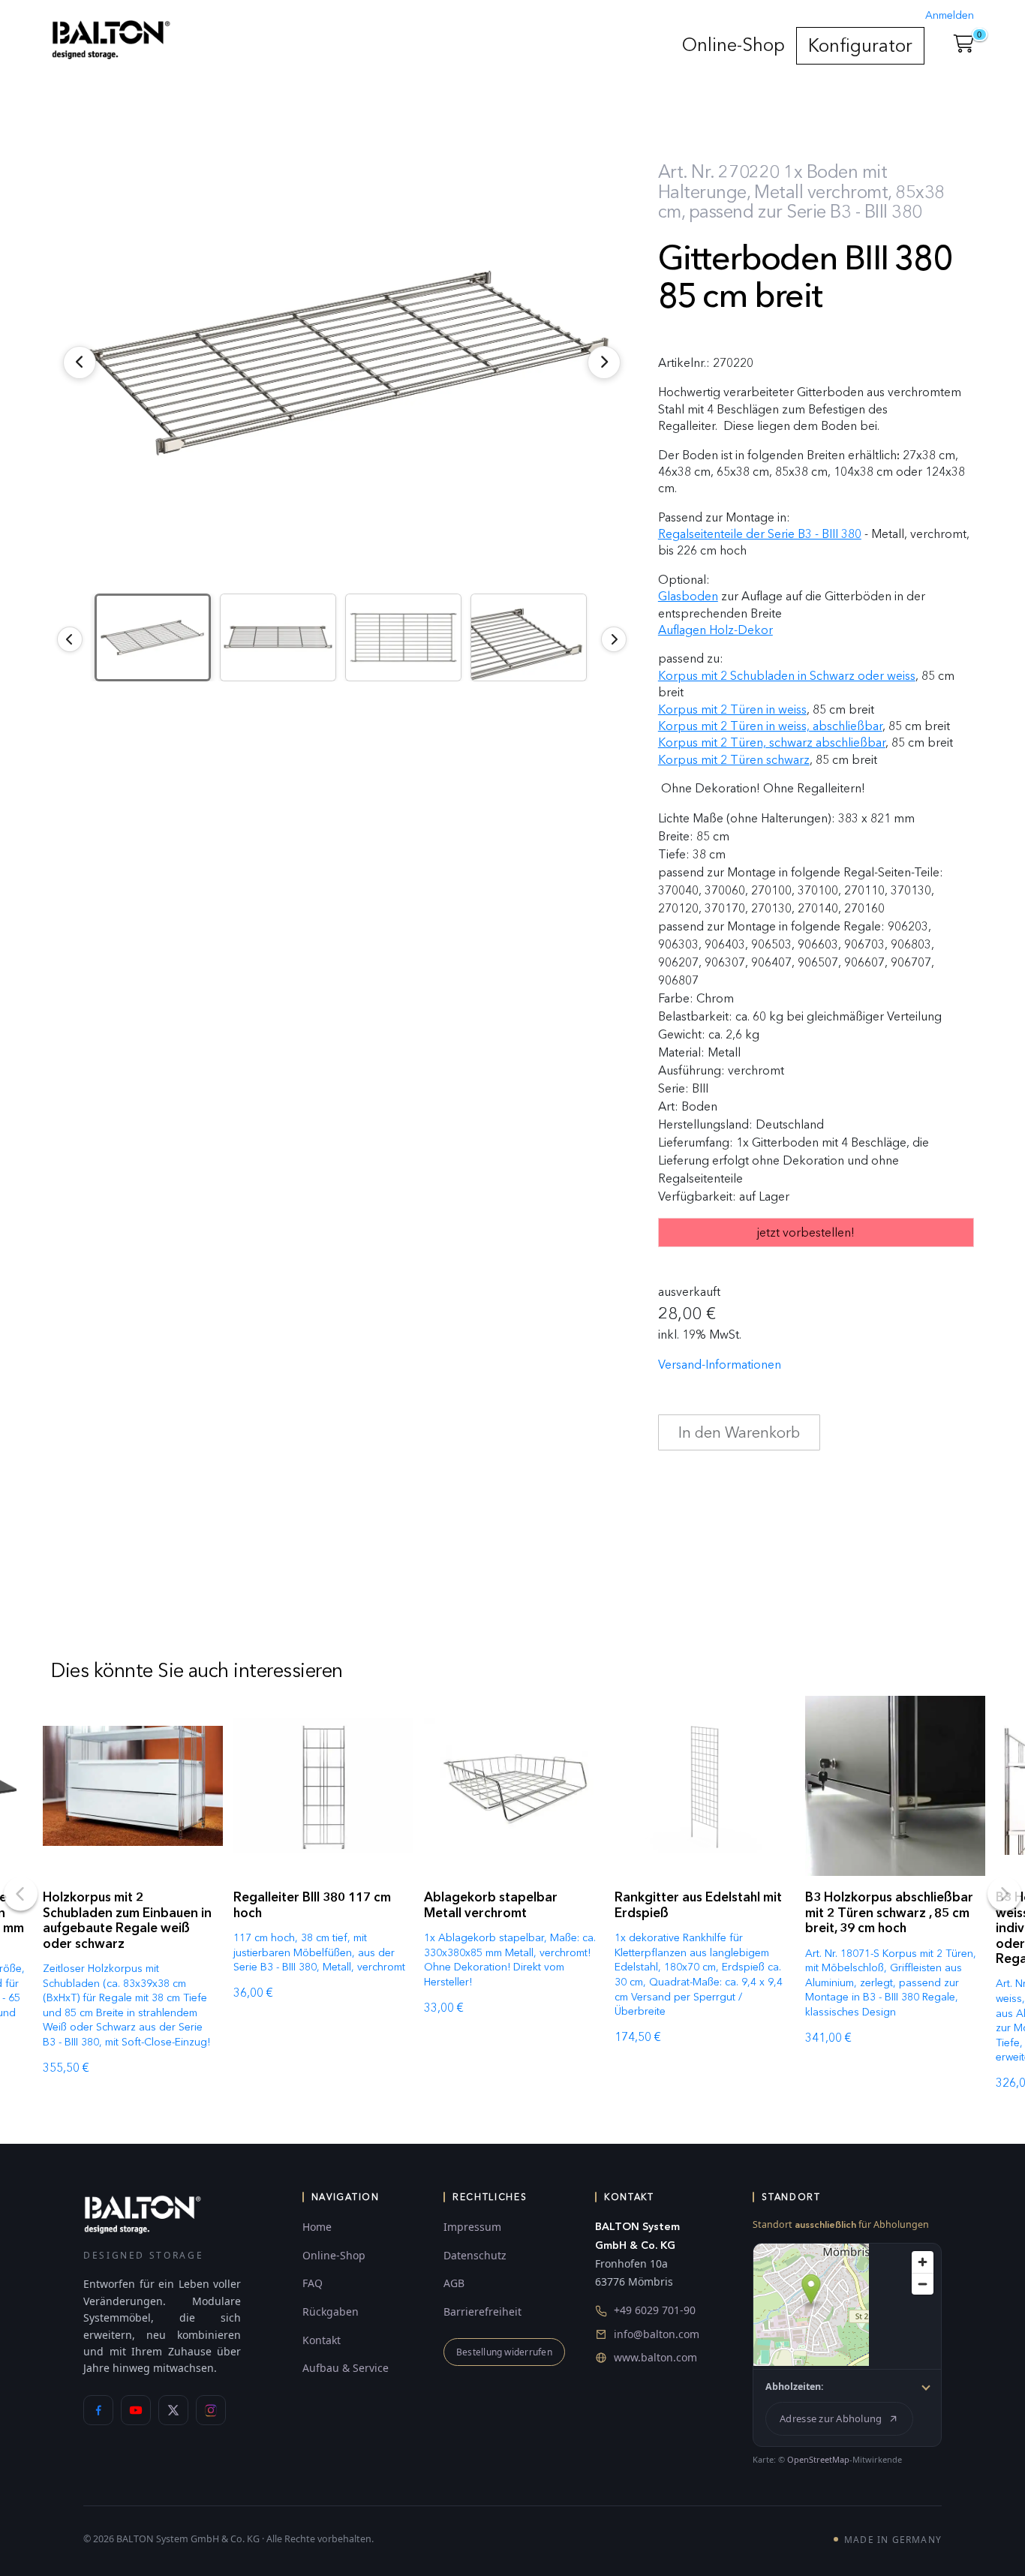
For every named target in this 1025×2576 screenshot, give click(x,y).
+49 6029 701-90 (655, 2310)
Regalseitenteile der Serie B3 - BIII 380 (760, 534)
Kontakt (322, 2340)
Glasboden (688, 596)
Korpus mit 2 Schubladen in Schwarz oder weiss (787, 676)
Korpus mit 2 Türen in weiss (732, 709)
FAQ (313, 2283)
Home (317, 2227)
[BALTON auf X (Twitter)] (173, 2410)
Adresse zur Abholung (831, 2418)
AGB (454, 2283)
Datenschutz (475, 2255)
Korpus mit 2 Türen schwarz (734, 760)
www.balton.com (655, 2357)
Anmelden (950, 15)
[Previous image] (70, 639)
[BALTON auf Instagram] (211, 2410)
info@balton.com (657, 2334)
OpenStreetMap (818, 2459)
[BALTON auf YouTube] (136, 2410)
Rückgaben (331, 2311)
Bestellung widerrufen (504, 2352)
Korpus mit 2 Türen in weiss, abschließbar (770, 726)
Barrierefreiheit (482, 2311)
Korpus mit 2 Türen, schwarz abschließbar (772, 742)
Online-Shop (733, 45)
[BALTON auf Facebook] (98, 2410)
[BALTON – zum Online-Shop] (143, 2214)
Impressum (472, 2227)
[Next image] (614, 639)
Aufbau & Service (346, 2368)
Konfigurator (860, 45)
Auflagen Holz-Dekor (715, 630)
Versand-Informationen (720, 1365)
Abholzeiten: (795, 2387)
